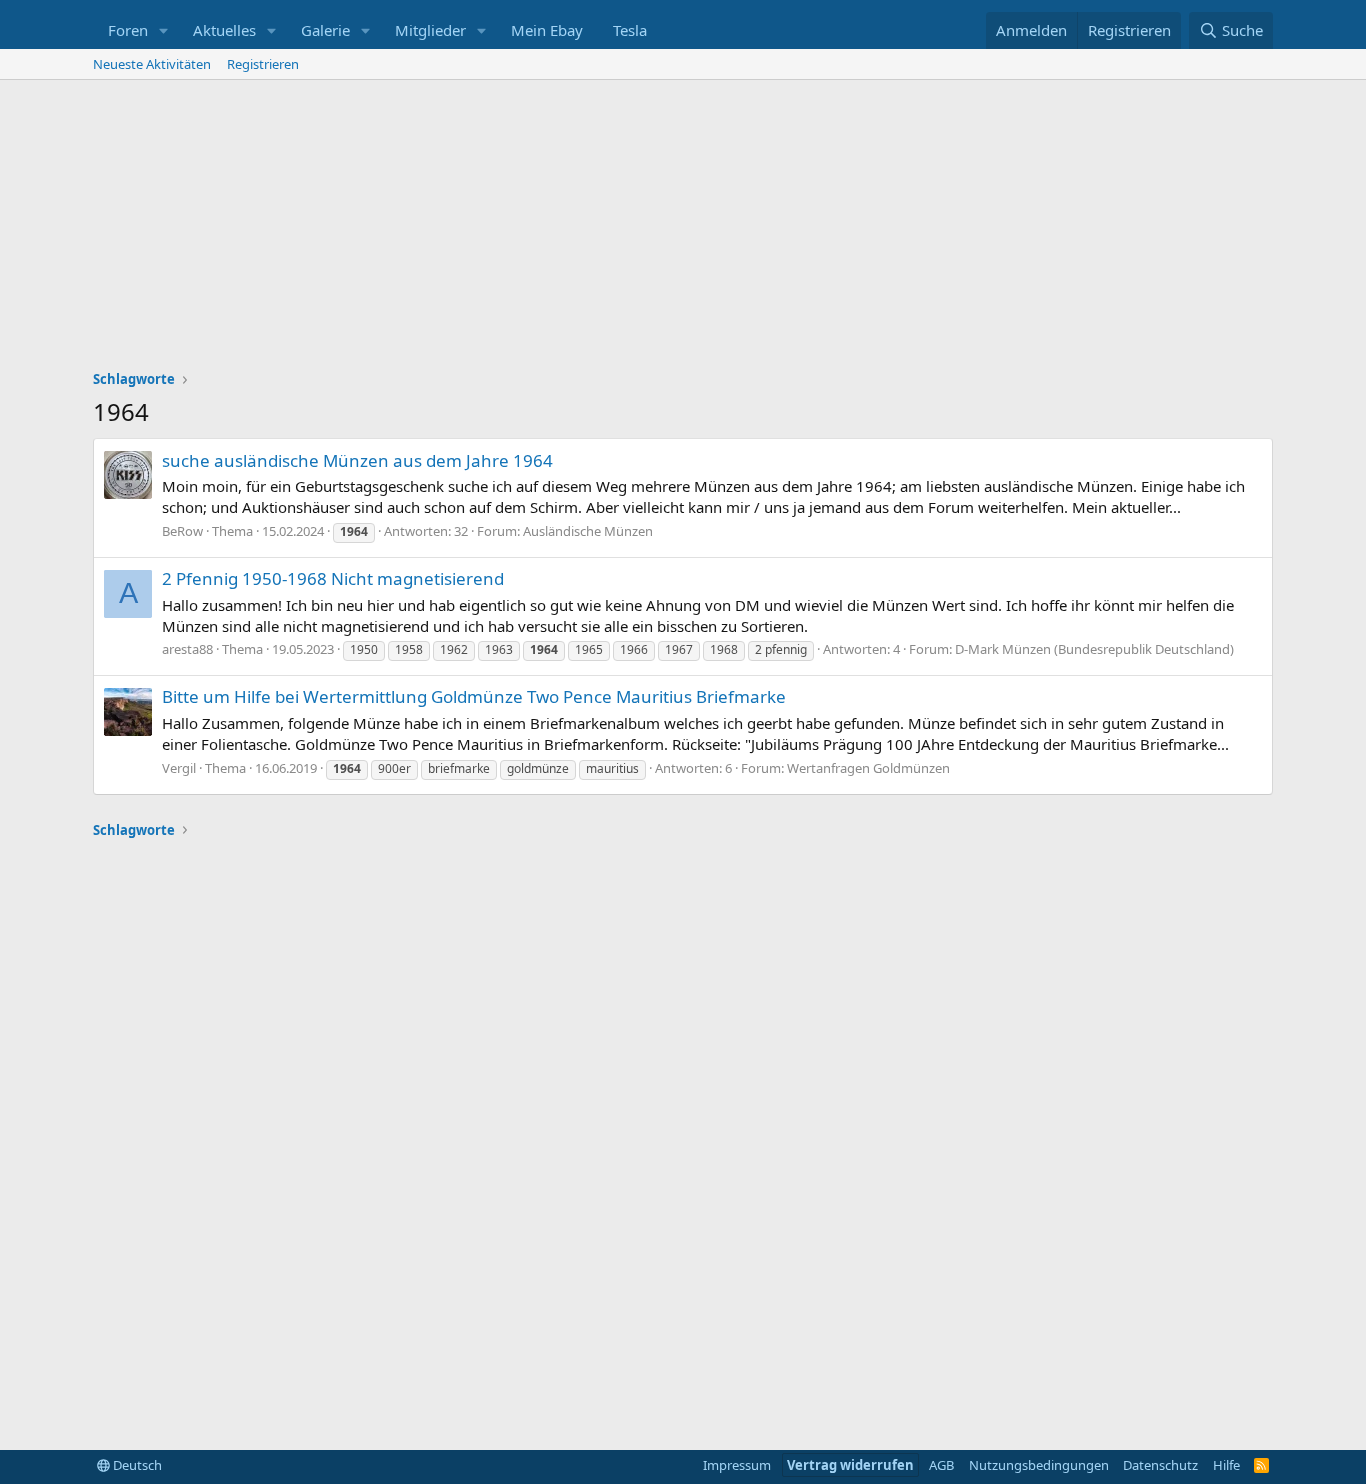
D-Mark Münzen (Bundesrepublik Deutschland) (1094, 649)
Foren (128, 30)
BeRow (182, 531)
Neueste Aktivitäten (152, 64)
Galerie (325, 30)
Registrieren (263, 64)
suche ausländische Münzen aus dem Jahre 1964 (357, 460)
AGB (941, 1465)
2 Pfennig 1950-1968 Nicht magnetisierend (333, 578)
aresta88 (187, 649)
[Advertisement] (683, 230)
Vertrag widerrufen (850, 1465)
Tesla (630, 30)
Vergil (179, 768)
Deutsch (136, 1465)
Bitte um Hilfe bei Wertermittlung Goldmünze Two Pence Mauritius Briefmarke (474, 696)
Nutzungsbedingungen (1039, 1465)
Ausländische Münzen (588, 531)
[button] (164, 30)
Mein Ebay (547, 30)
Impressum (737, 1465)
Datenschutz (1160, 1465)
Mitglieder (430, 30)
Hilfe (1226, 1465)
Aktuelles (224, 30)
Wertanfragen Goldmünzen (868, 768)
